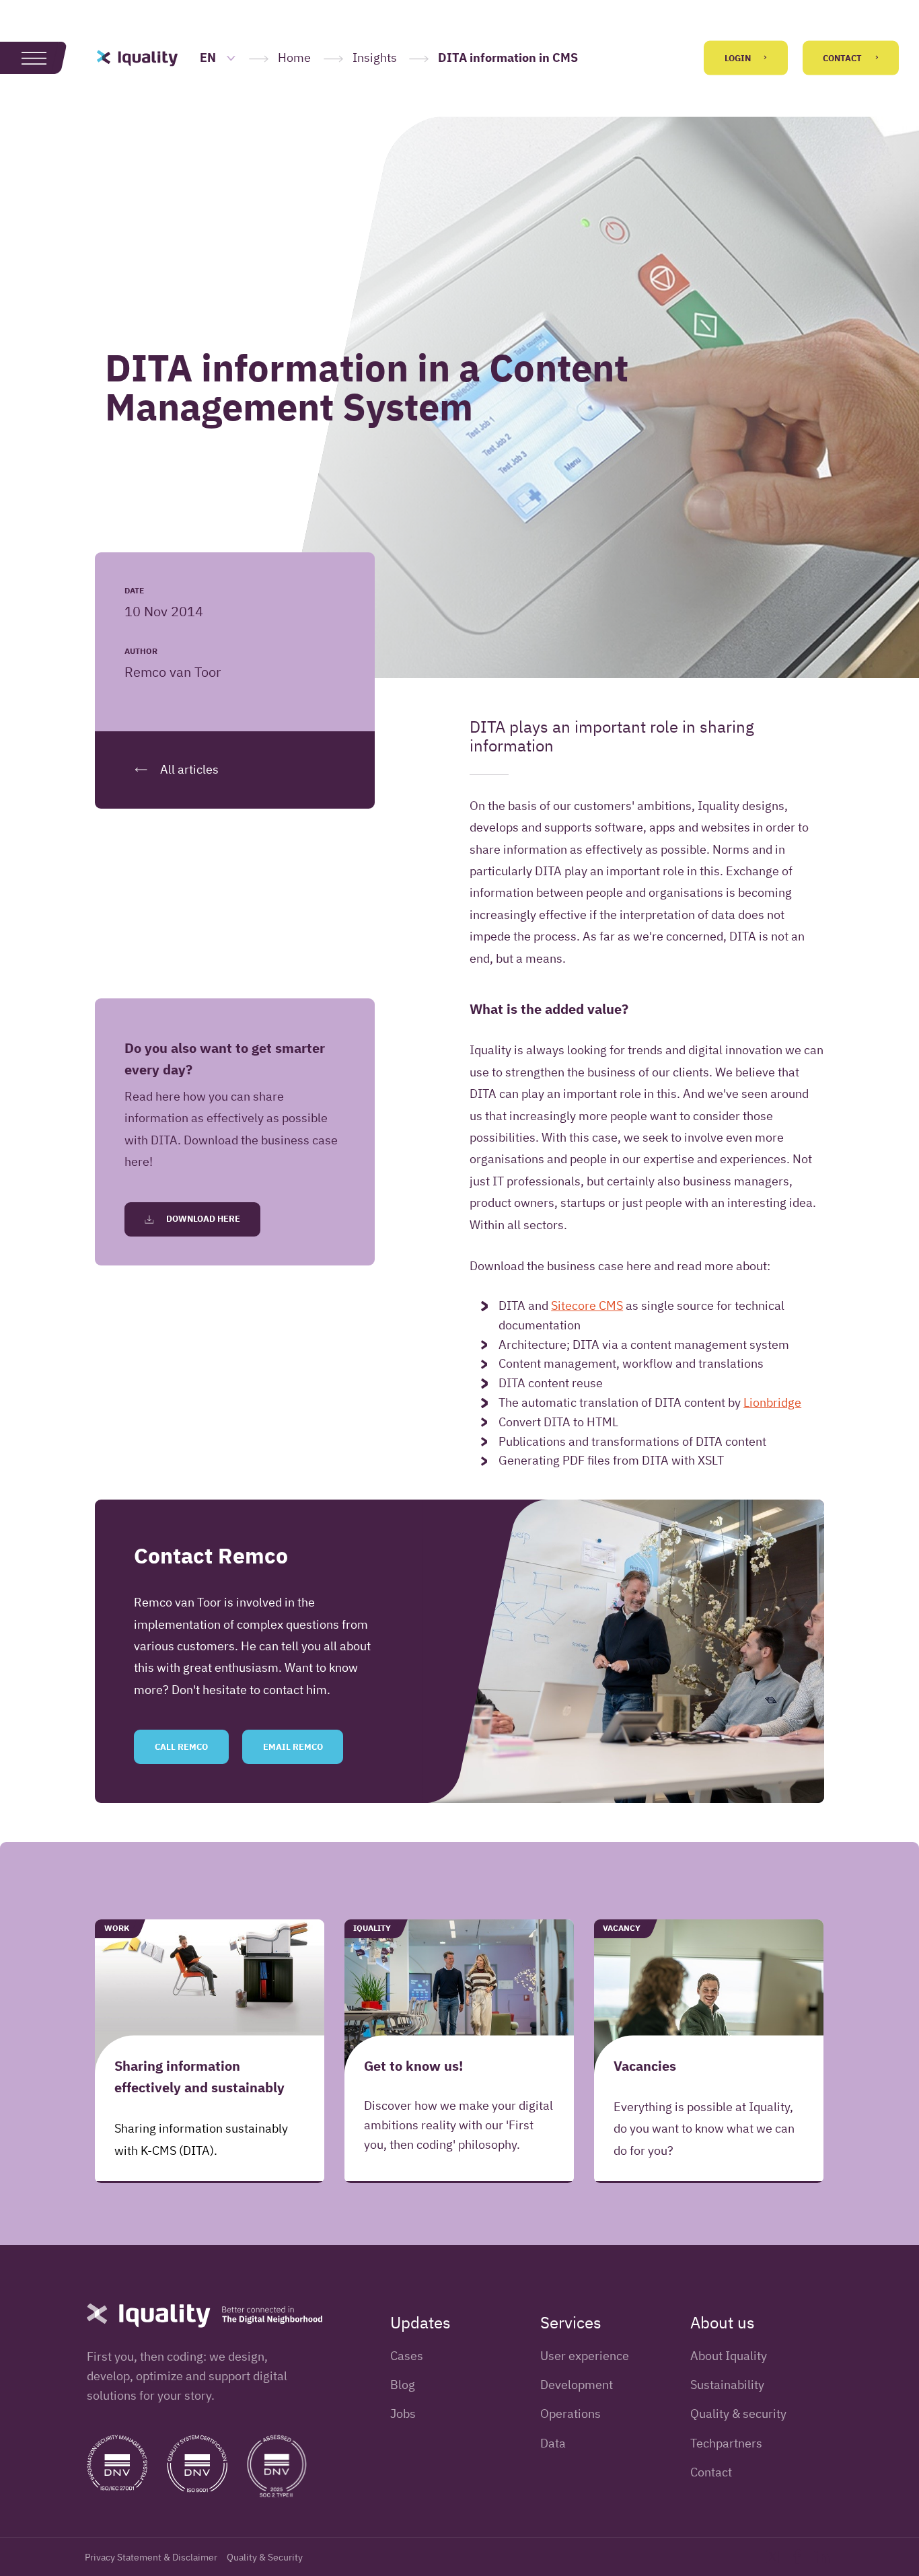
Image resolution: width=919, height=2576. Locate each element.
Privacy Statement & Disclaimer (151, 2557)
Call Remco (181, 1747)
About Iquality (729, 2356)
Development (577, 2385)
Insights (375, 58)
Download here (202, 1219)
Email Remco (293, 1747)
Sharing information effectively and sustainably (199, 2076)
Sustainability (727, 2385)
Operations (571, 2414)
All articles (188, 769)
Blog (403, 2385)
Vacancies (645, 2065)
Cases (407, 2356)
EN (209, 58)
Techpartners (726, 2443)
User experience (585, 2356)
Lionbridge (772, 1402)
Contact (843, 58)
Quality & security (738, 2414)
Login (739, 58)
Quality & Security (265, 2557)
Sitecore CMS (587, 1305)
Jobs (403, 2414)
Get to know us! (413, 2065)
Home (294, 58)
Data (553, 2443)
